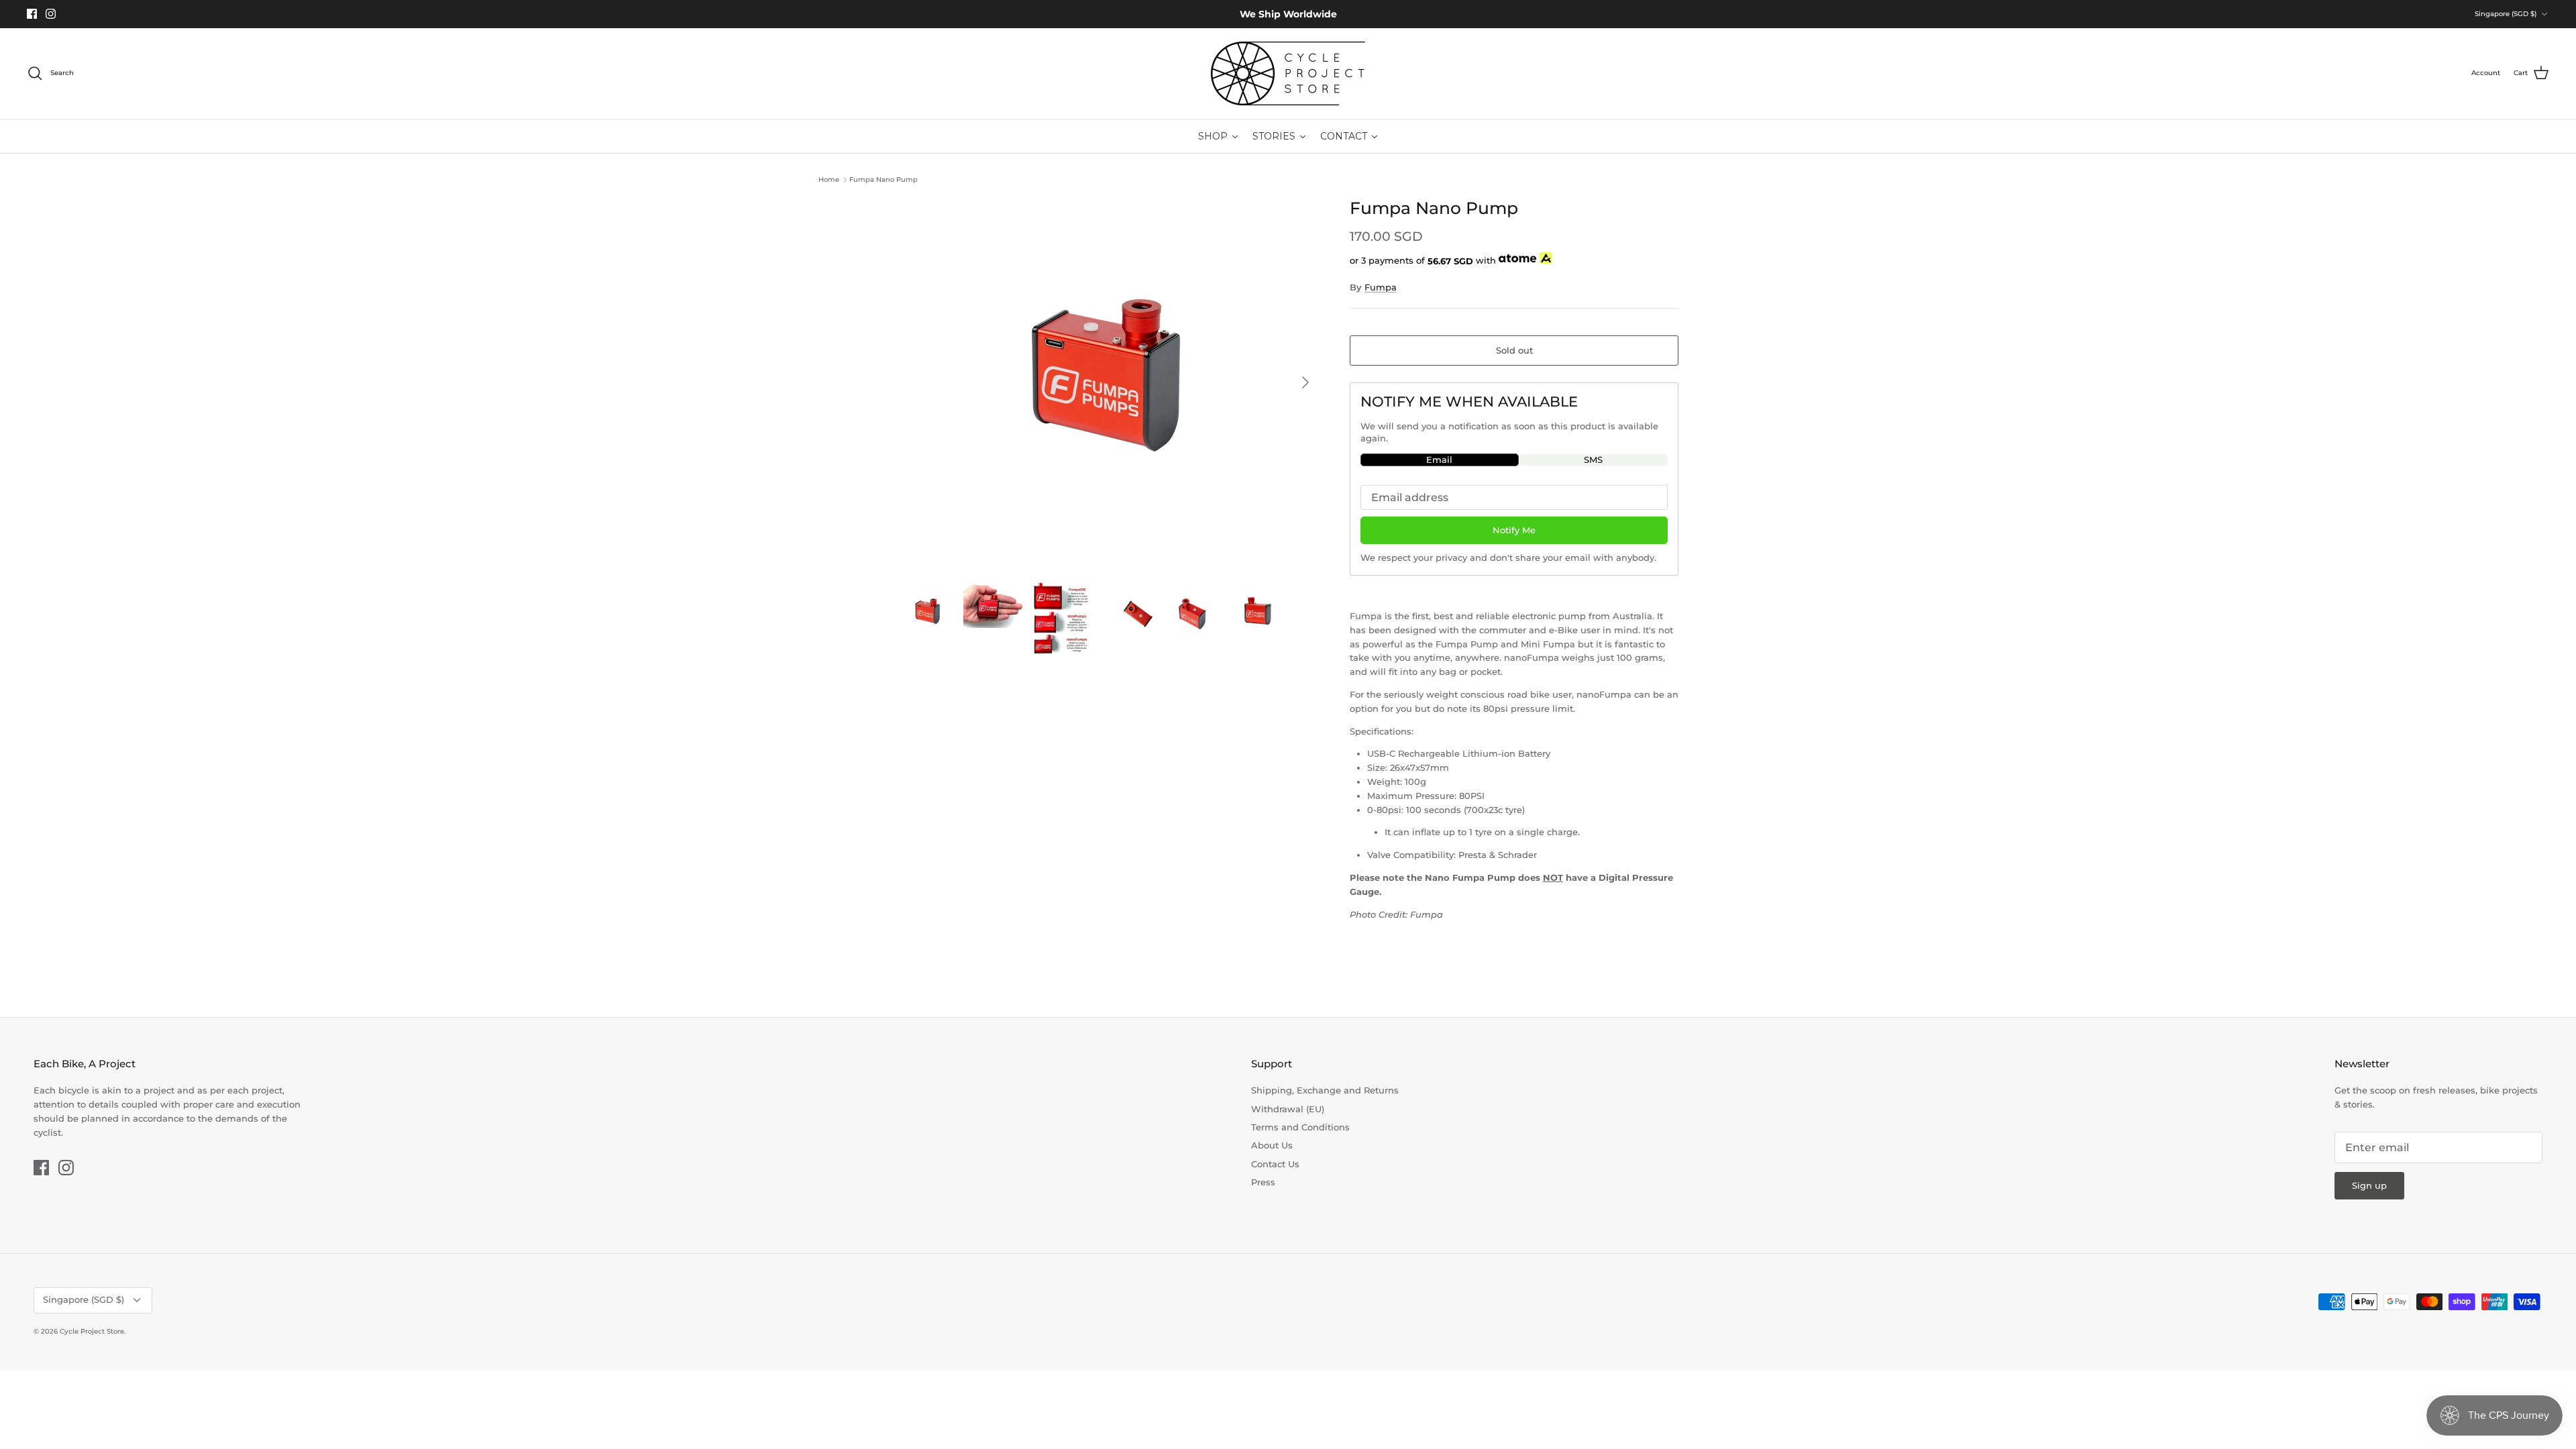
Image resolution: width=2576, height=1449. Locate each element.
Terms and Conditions (1300, 1127)
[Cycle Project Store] (1288, 73)
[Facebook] (32, 14)
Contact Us (1275, 1164)
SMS (1593, 460)
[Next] (1305, 382)
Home (829, 179)
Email (1439, 460)
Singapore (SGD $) (2506, 14)
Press (1263, 1182)
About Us (1272, 1145)
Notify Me (1514, 530)
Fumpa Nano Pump (883, 179)
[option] (1109, 382)
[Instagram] (51, 14)
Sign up (2369, 1185)
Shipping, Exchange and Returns (1325, 1090)
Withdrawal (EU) (1288, 1109)
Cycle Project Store (92, 1331)
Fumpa (1381, 287)
